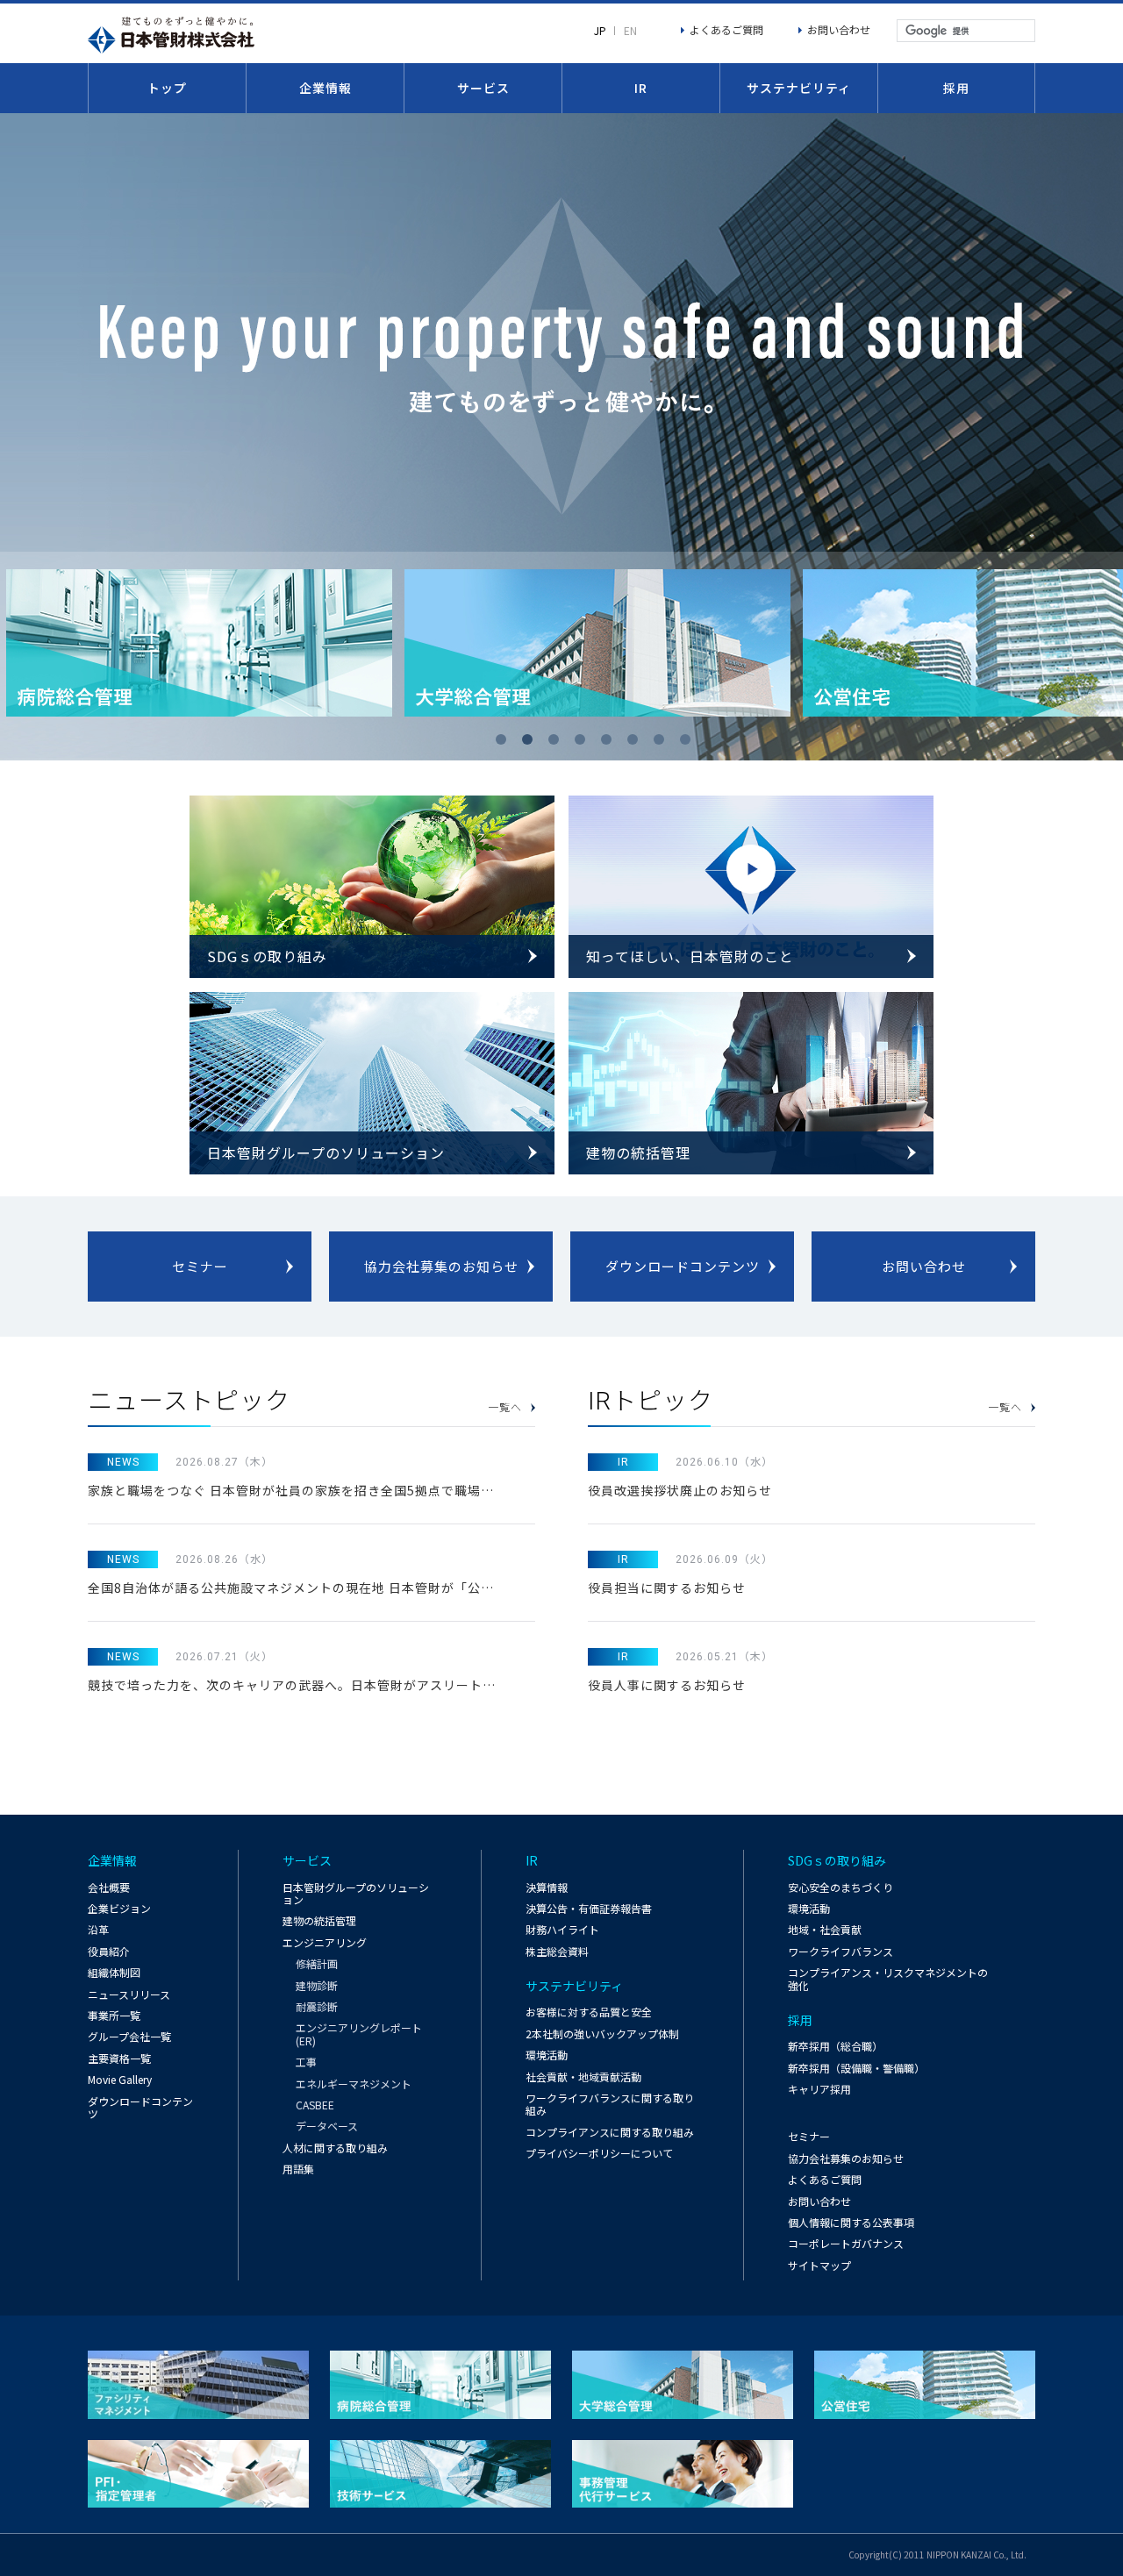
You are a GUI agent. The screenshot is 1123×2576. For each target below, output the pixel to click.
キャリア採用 (819, 2089)
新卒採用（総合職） (835, 2046)
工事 (306, 2062)
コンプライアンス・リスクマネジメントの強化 (888, 1978)
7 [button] (662, 743)
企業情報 (325, 88)
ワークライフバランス (840, 1951)
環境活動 (547, 2055)
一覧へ (505, 1408)
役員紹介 (109, 1951)
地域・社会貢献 (825, 1929)
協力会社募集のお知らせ (441, 1266)
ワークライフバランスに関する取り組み (610, 2104)
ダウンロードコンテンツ (683, 1266)
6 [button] (636, 743)
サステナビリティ (799, 88)
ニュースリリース (129, 1994)
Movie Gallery (120, 2079)
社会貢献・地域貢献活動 (583, 2076)
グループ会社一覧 (129, 2036)
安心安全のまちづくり (840, 1887)
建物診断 (317, 1986)
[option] (199, 643)
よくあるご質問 (726, 29)
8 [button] (689, 743)
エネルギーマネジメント (354, 2084)
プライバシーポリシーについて (599, 2153)
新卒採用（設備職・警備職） (856, 2068)
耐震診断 (317, 2007)
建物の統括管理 (319, 1920)
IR (641, 88)
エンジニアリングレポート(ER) (359, 2034)
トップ (167, 88)
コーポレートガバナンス (846, 2243)
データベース (327, 2126)
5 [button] (610, 743)
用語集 (298, 2169)
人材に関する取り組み (335, 2148)
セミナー (200, 1266)
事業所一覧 (114, 2015)
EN (630, 30)
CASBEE (315, 2105)
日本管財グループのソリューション (356, 1893)
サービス (483, 88)
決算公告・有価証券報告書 (589, 1908)
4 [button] (583, 743)
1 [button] (504, 743)
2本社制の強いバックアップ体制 (602, 2034)
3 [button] (557, 743)
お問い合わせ (839, 29)
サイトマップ (819, 2265)
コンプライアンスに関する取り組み (610, 2132)
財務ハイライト (562, 1929)
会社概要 (109, 1887)
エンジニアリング (325, 1942)
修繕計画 (317, 1964)
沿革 (98, 1929)
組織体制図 (114, 1972)
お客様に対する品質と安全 (589, 2012)
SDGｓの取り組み (837, 1860)
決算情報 (547, 1887)
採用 (956, 88)
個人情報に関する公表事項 (851, 2222)
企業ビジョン (119, 1908)
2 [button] (531, 743)
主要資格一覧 (119, 2058)
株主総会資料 (557, 1951)
